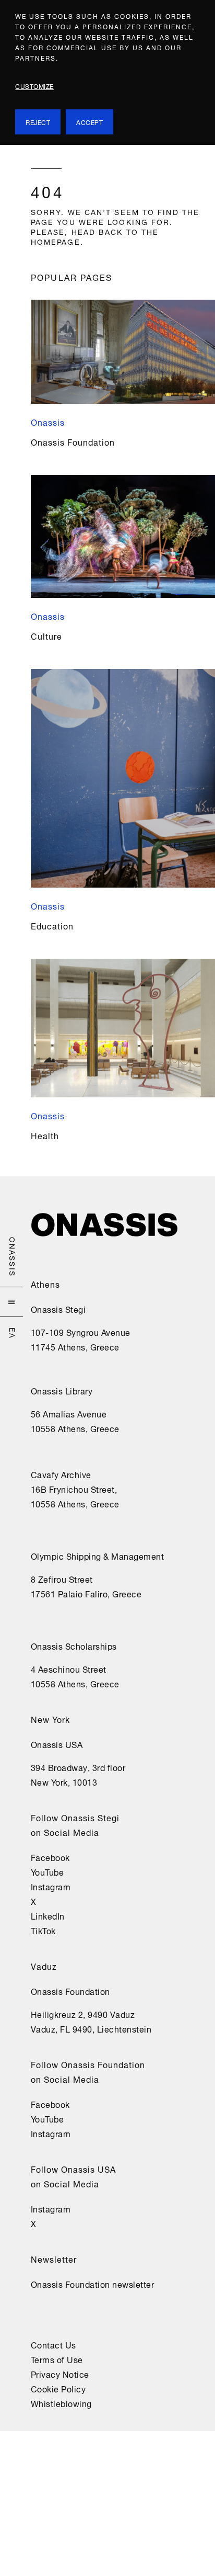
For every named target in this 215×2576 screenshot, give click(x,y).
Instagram (51, 1886)
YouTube (47, 1871)
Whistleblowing (61, 2403)
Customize (34, 86)
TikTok (43, 1930)
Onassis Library (62, 1390)
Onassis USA (57, 1744)
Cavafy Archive (61, 1474)
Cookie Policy (58, 2388)
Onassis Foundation (70, 1991)
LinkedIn (48, 1915)
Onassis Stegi (58, 1309)
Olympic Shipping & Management (98, 1556)
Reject (38, 122)
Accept (89, 122)
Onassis (13, 1257)
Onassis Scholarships (74, 1646)
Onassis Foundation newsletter (93, 2284)
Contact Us (53, 2344)
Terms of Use (57, 2359)
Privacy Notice (60, 2374)
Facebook (50, 1857)
